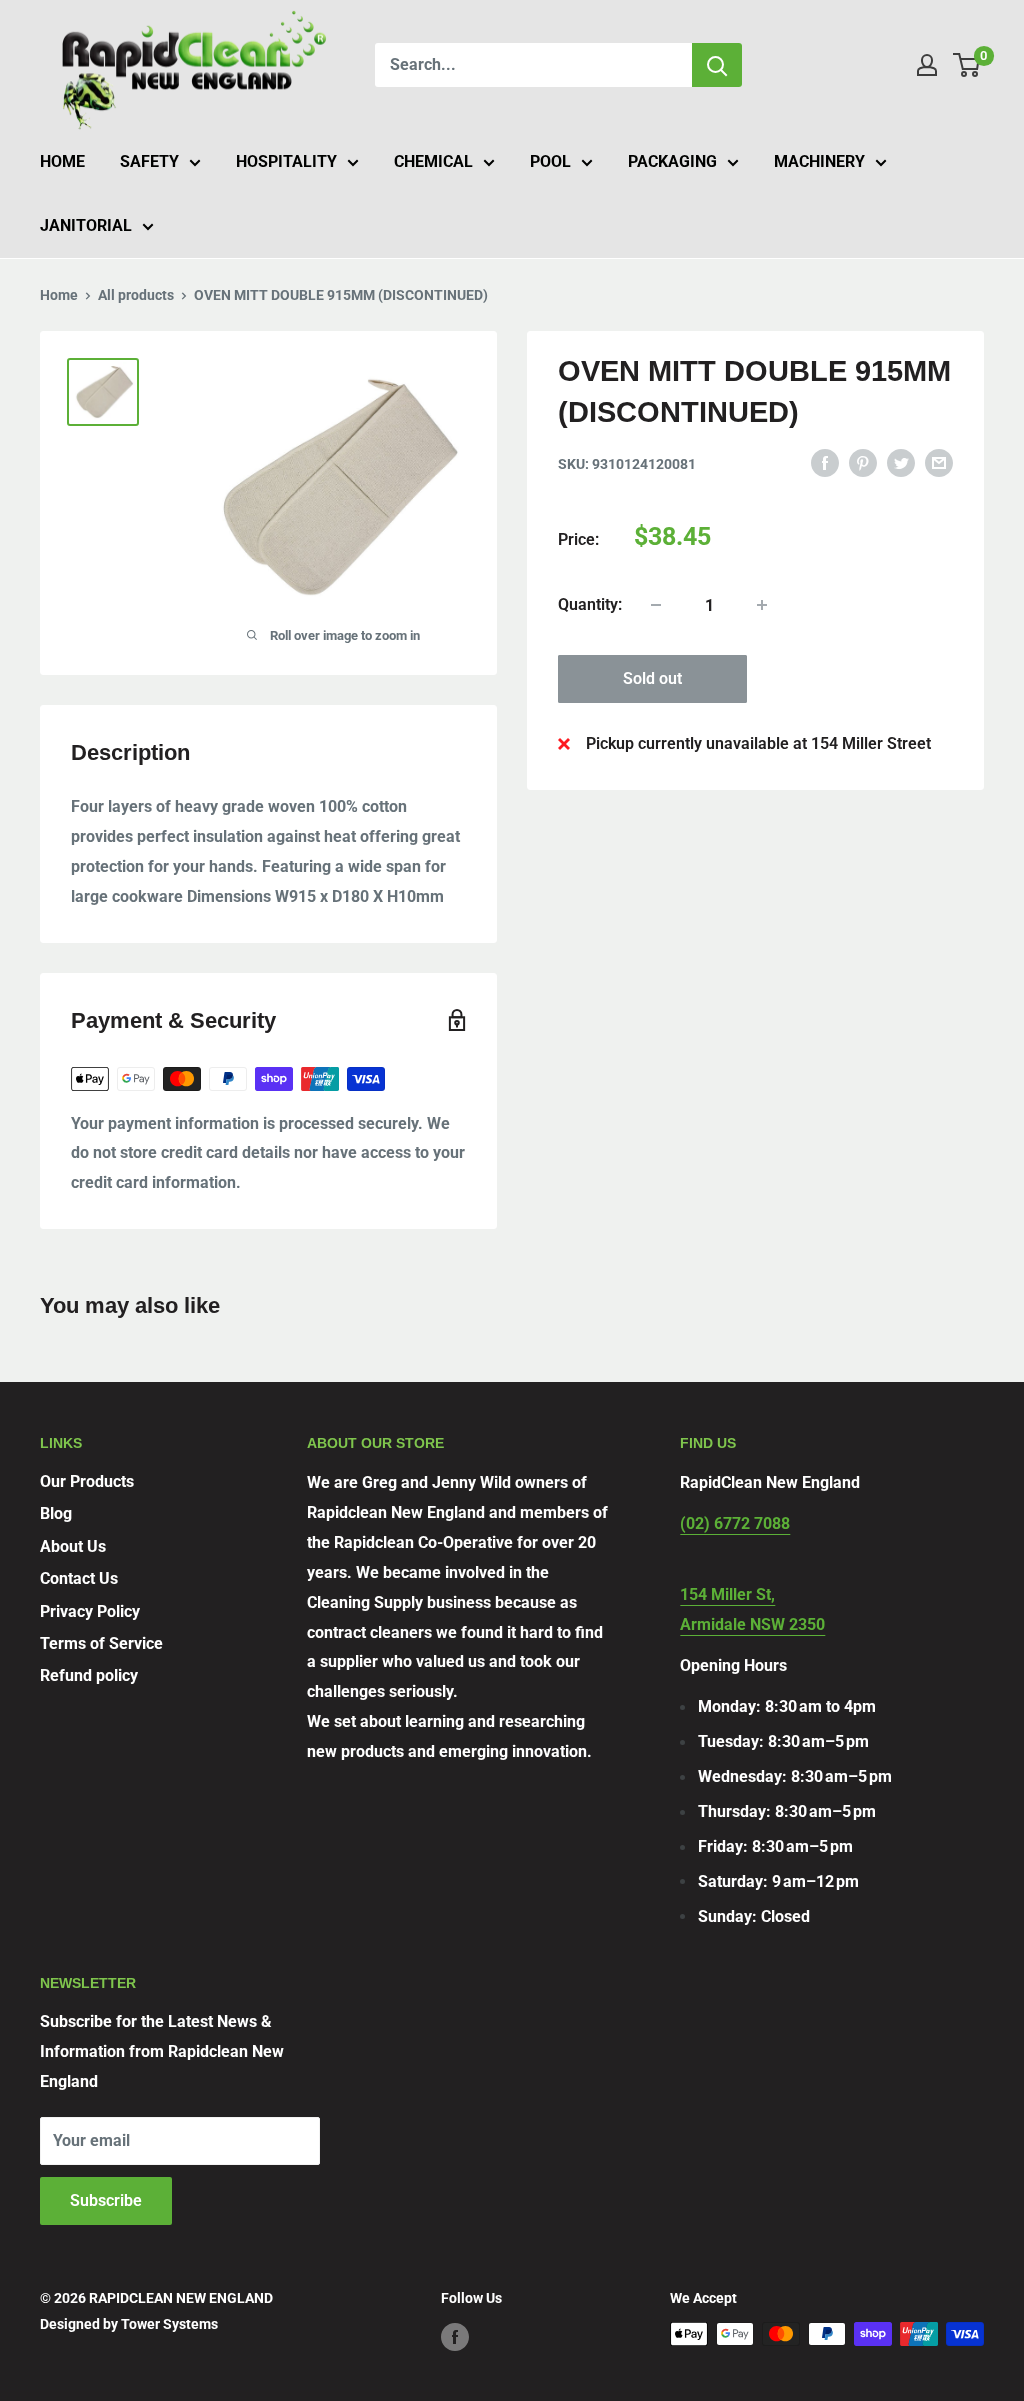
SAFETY (149, 161)
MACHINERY (819, 161)
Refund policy (89, 1675)
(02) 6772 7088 (735, 1523)
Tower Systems (169, 2324)
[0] (967, 65)
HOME (62, 161)
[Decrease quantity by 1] (656, 605)
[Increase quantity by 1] (762, 605)
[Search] (717, 65)
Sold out (652, 678)
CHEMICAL (433, 161)
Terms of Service (101, 1643)
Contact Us (79, 1578)
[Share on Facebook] (825, 462)
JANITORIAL (86, 225)
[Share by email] (939, 462)
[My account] (927, 65)
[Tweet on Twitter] (901, 462)
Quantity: (590, 604)
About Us (73, 1546)
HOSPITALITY (286, 161)
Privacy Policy (90, 1611)
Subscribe (106, 2200)
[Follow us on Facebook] (455, 2336)
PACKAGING (672, 161)
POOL (550, 161)
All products (136, 295)
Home (59, 295)
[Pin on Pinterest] (863, 462)
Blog (56, 1513)
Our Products (87, 1481)
